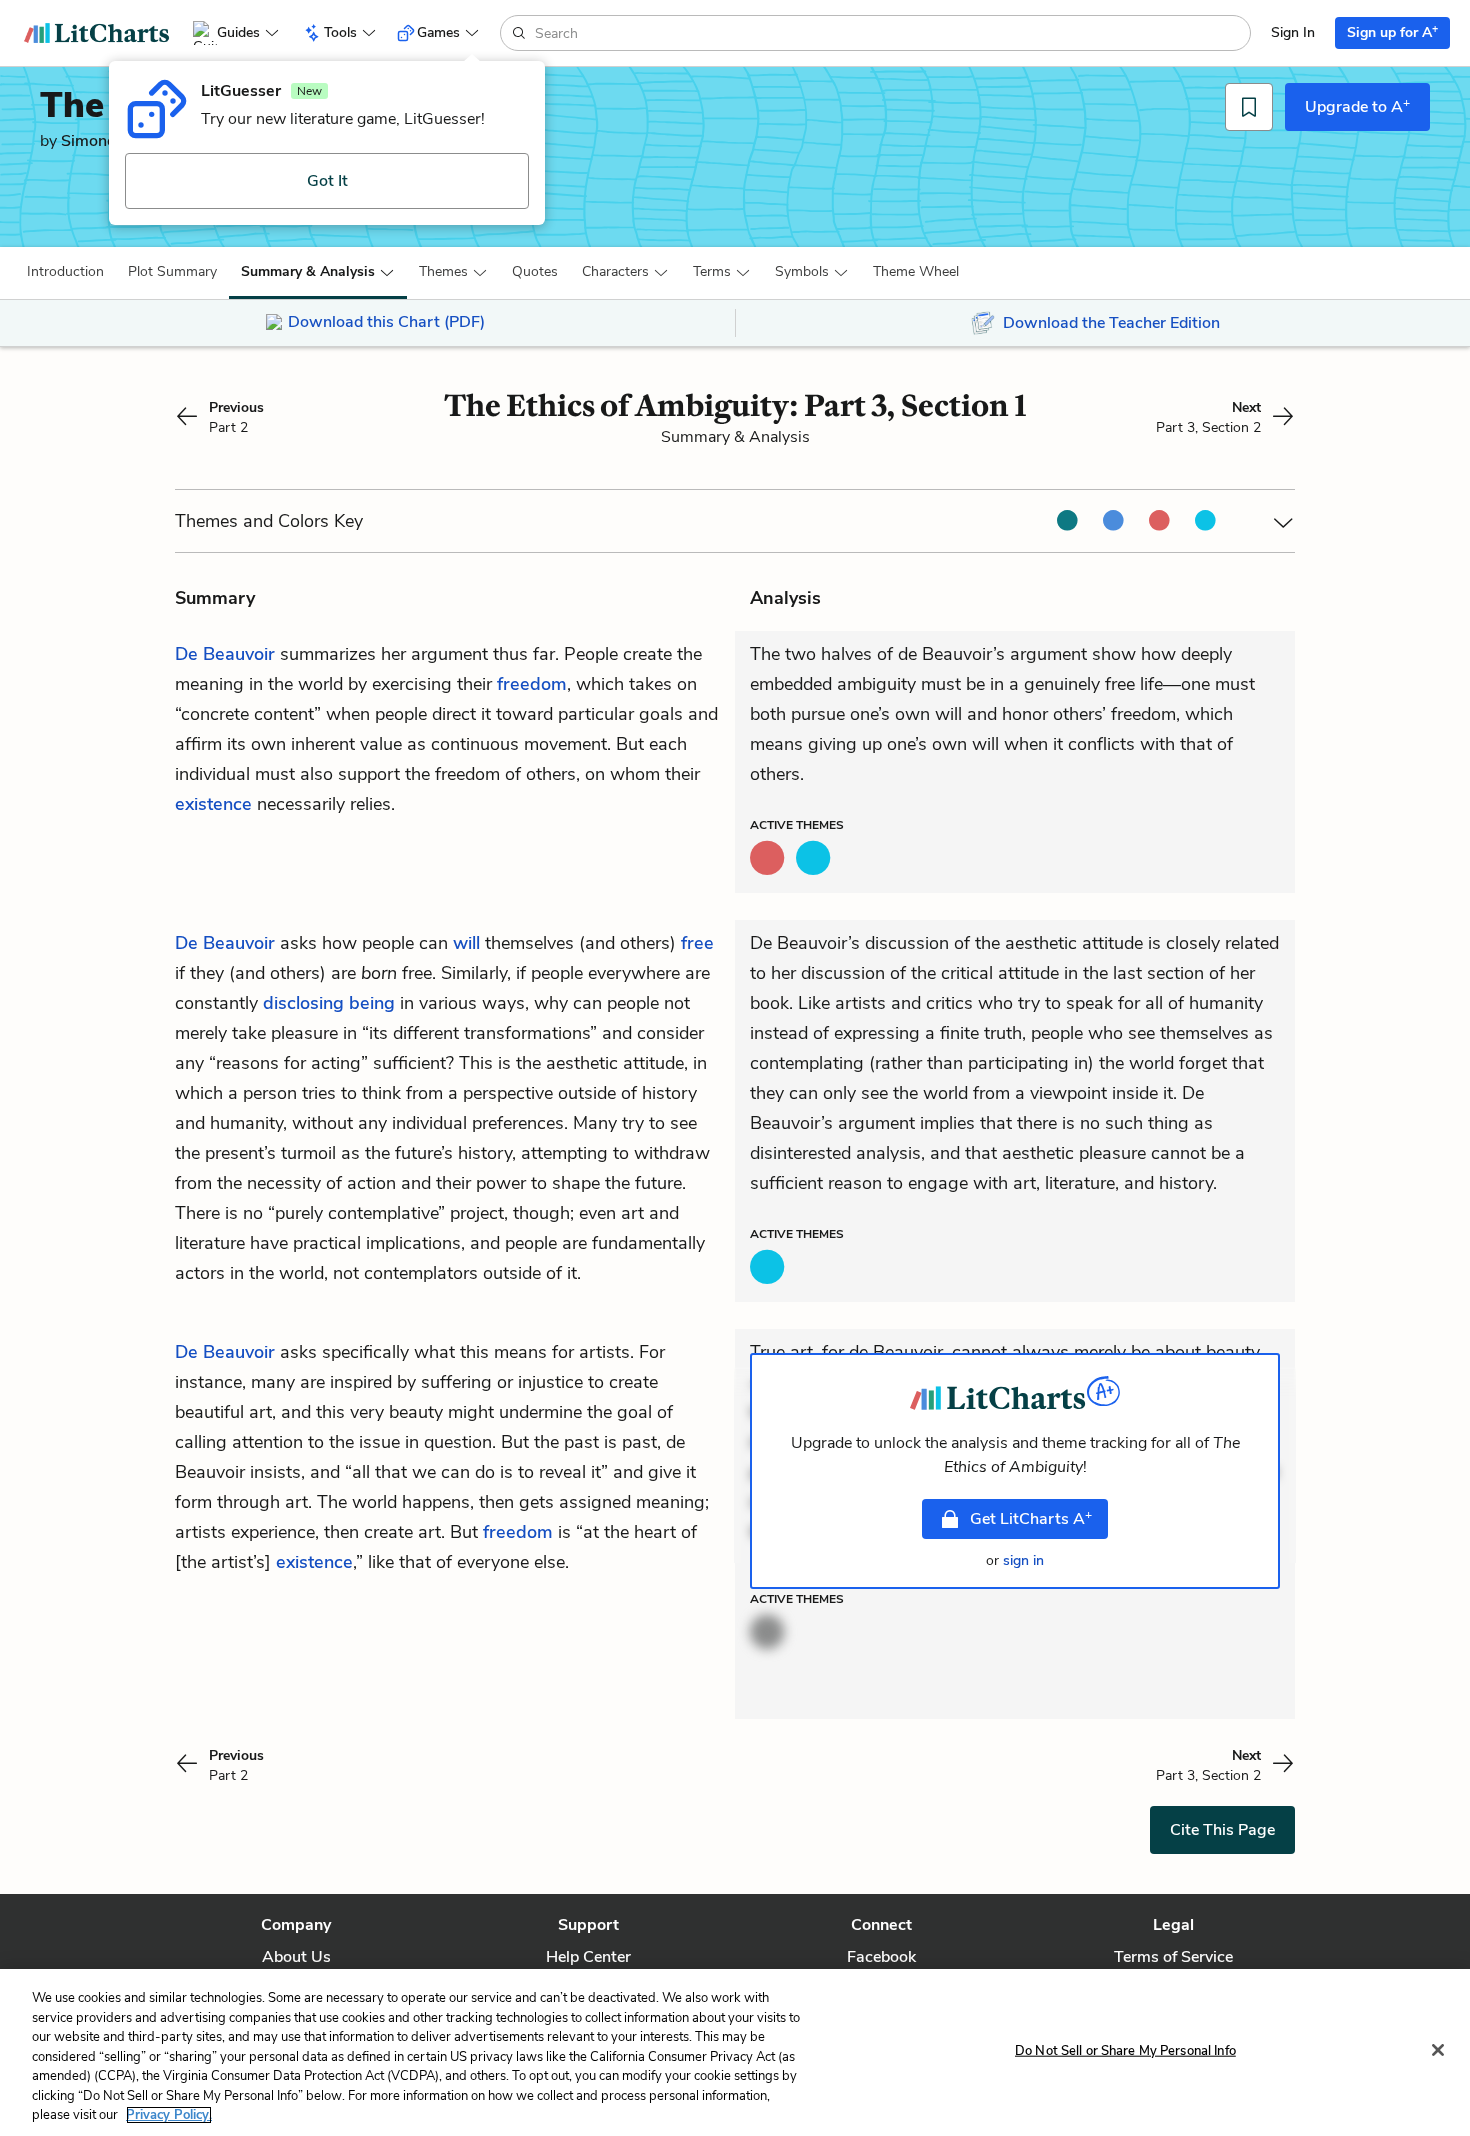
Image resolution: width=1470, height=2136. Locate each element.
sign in (1023, 1560)
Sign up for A (1392, 31)
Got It (327, 181)
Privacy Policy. (169, 2115)
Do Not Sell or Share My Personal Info (1125, 2050)
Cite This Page (1222, 1830)
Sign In (1293, 32)
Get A (1031, 1518)
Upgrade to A (1357, 106)
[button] (65, 272)
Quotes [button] (535, 271)
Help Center (588, 1957)
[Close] (1438, 2050)
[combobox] (890, 33)
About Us (296, 1957)
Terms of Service (1173, 1957)
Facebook (881, 1957)
